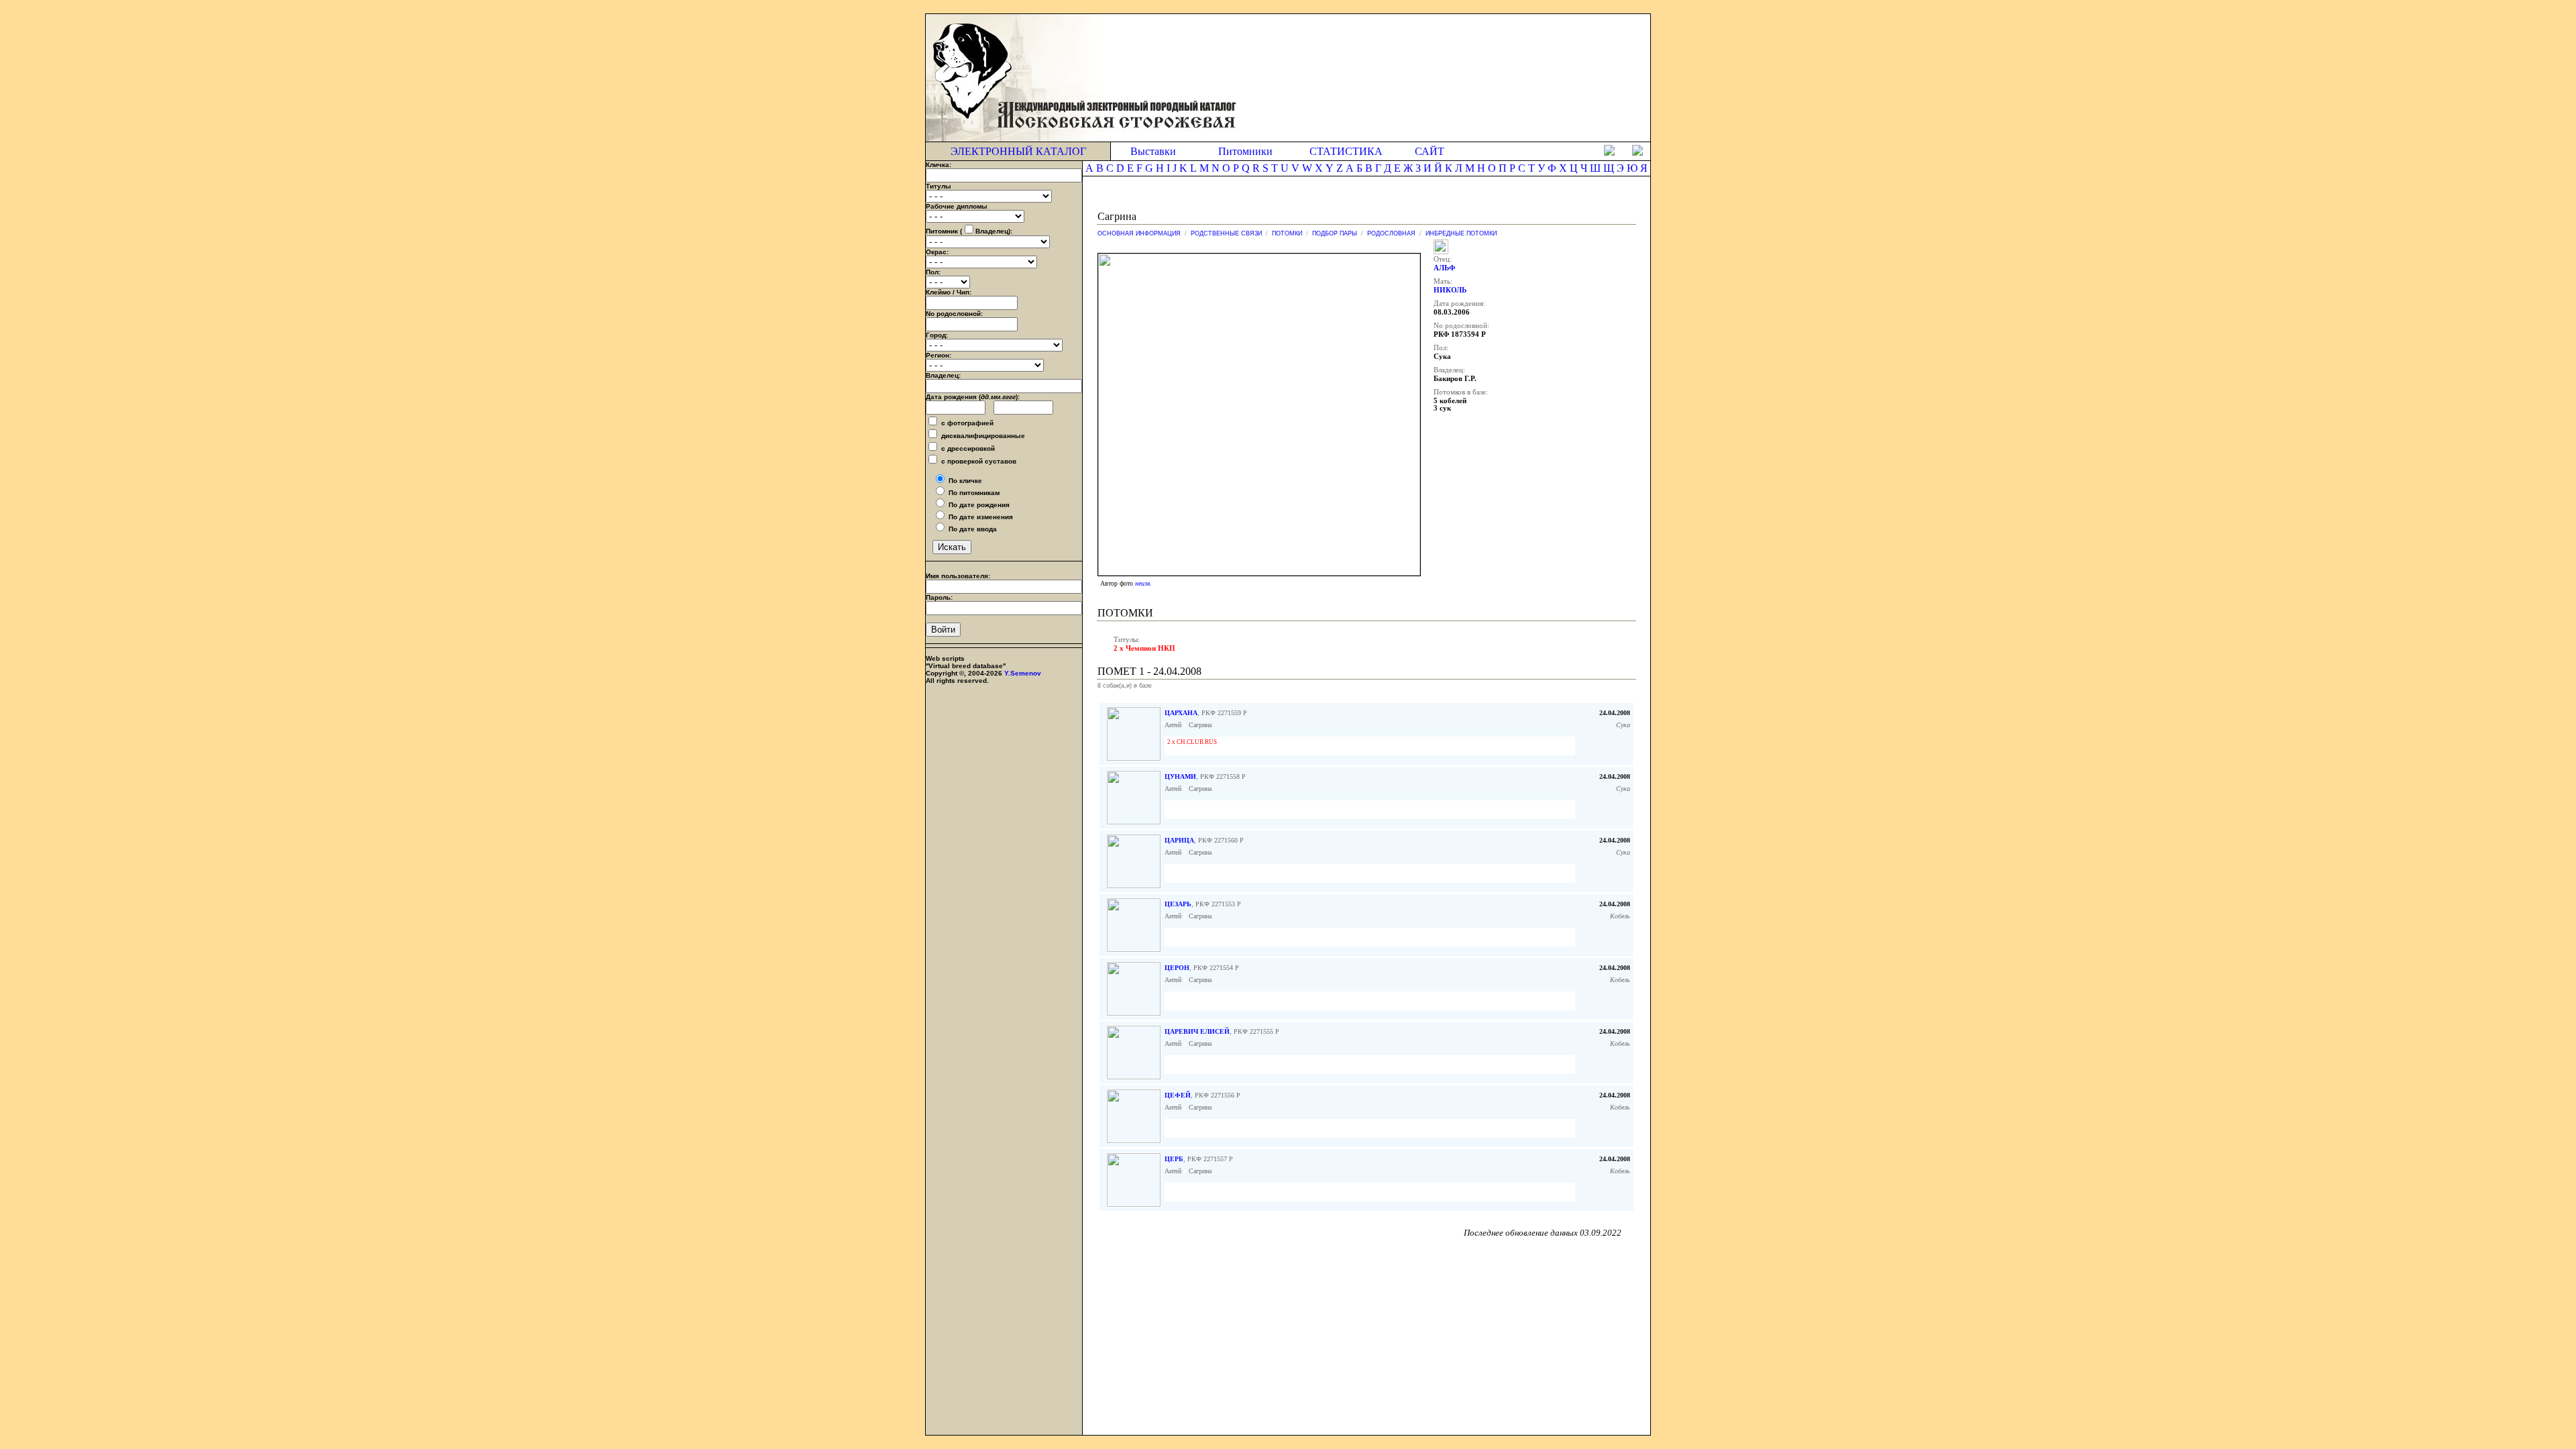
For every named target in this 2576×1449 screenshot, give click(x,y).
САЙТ (1430, 151)
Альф (1444, 268)
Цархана (1181, 713)
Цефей (1178, 1095)
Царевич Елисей (1197, 1031)
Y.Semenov (1023, 673)
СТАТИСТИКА (1346, 151)
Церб (1174, 1159)
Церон (1177, 968)
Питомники (1245, 151)
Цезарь (1178, 904)
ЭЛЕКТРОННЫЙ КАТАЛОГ (1018, 151)
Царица (1179, 840)
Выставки (1153, 151)
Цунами (1180, 776)
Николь (1450, 290)
